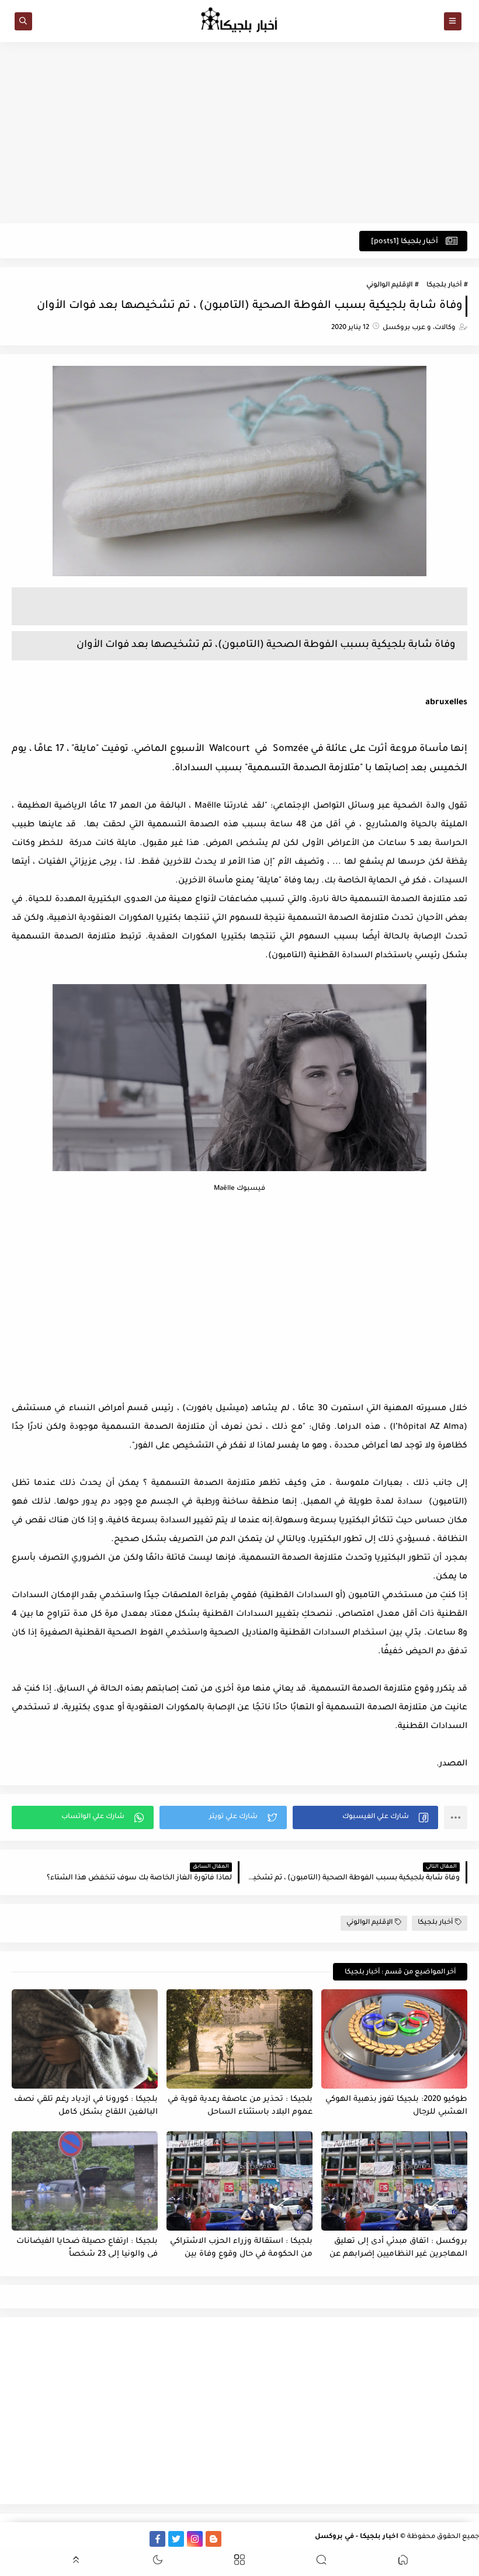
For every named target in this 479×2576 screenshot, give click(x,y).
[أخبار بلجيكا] (139, 2539)
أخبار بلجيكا (444, 285)
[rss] (232, 2539)
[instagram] (195, 2539)
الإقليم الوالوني (389, 285)
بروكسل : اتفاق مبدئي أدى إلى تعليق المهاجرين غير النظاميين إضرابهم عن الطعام (398, 2248)
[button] (365, 1817)
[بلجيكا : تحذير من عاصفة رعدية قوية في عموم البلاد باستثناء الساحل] (239, 2039)
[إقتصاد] (27, 2539)
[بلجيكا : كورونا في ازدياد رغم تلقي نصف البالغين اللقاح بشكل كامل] (85, 2039)
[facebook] (157, 2539)
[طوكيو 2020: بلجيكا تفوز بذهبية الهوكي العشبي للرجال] (394, 2039)
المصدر (453, 1764)
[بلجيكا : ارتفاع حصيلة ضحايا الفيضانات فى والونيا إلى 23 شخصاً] (85, 2181)
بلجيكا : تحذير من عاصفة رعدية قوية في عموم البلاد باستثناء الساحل (240, 2106)
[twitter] (176, 2539)
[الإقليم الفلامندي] (101, 2539)
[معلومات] (8, 2539)
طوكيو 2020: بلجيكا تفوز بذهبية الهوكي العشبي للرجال (396, 2106)
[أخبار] (64, 2539)
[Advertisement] (239, 133)
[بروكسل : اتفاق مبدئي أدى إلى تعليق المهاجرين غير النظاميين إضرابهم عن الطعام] (394, 2181)
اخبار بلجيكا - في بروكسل (357, 2537)
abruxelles (446, 703)
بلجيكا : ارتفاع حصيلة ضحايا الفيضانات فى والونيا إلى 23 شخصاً (87, 2248)
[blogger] (214, 2539)
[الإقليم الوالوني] (83, 2539)
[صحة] (45, 2539)
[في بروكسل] (120, 2539)
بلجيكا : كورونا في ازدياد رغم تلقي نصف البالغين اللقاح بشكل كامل (86, 2106)
